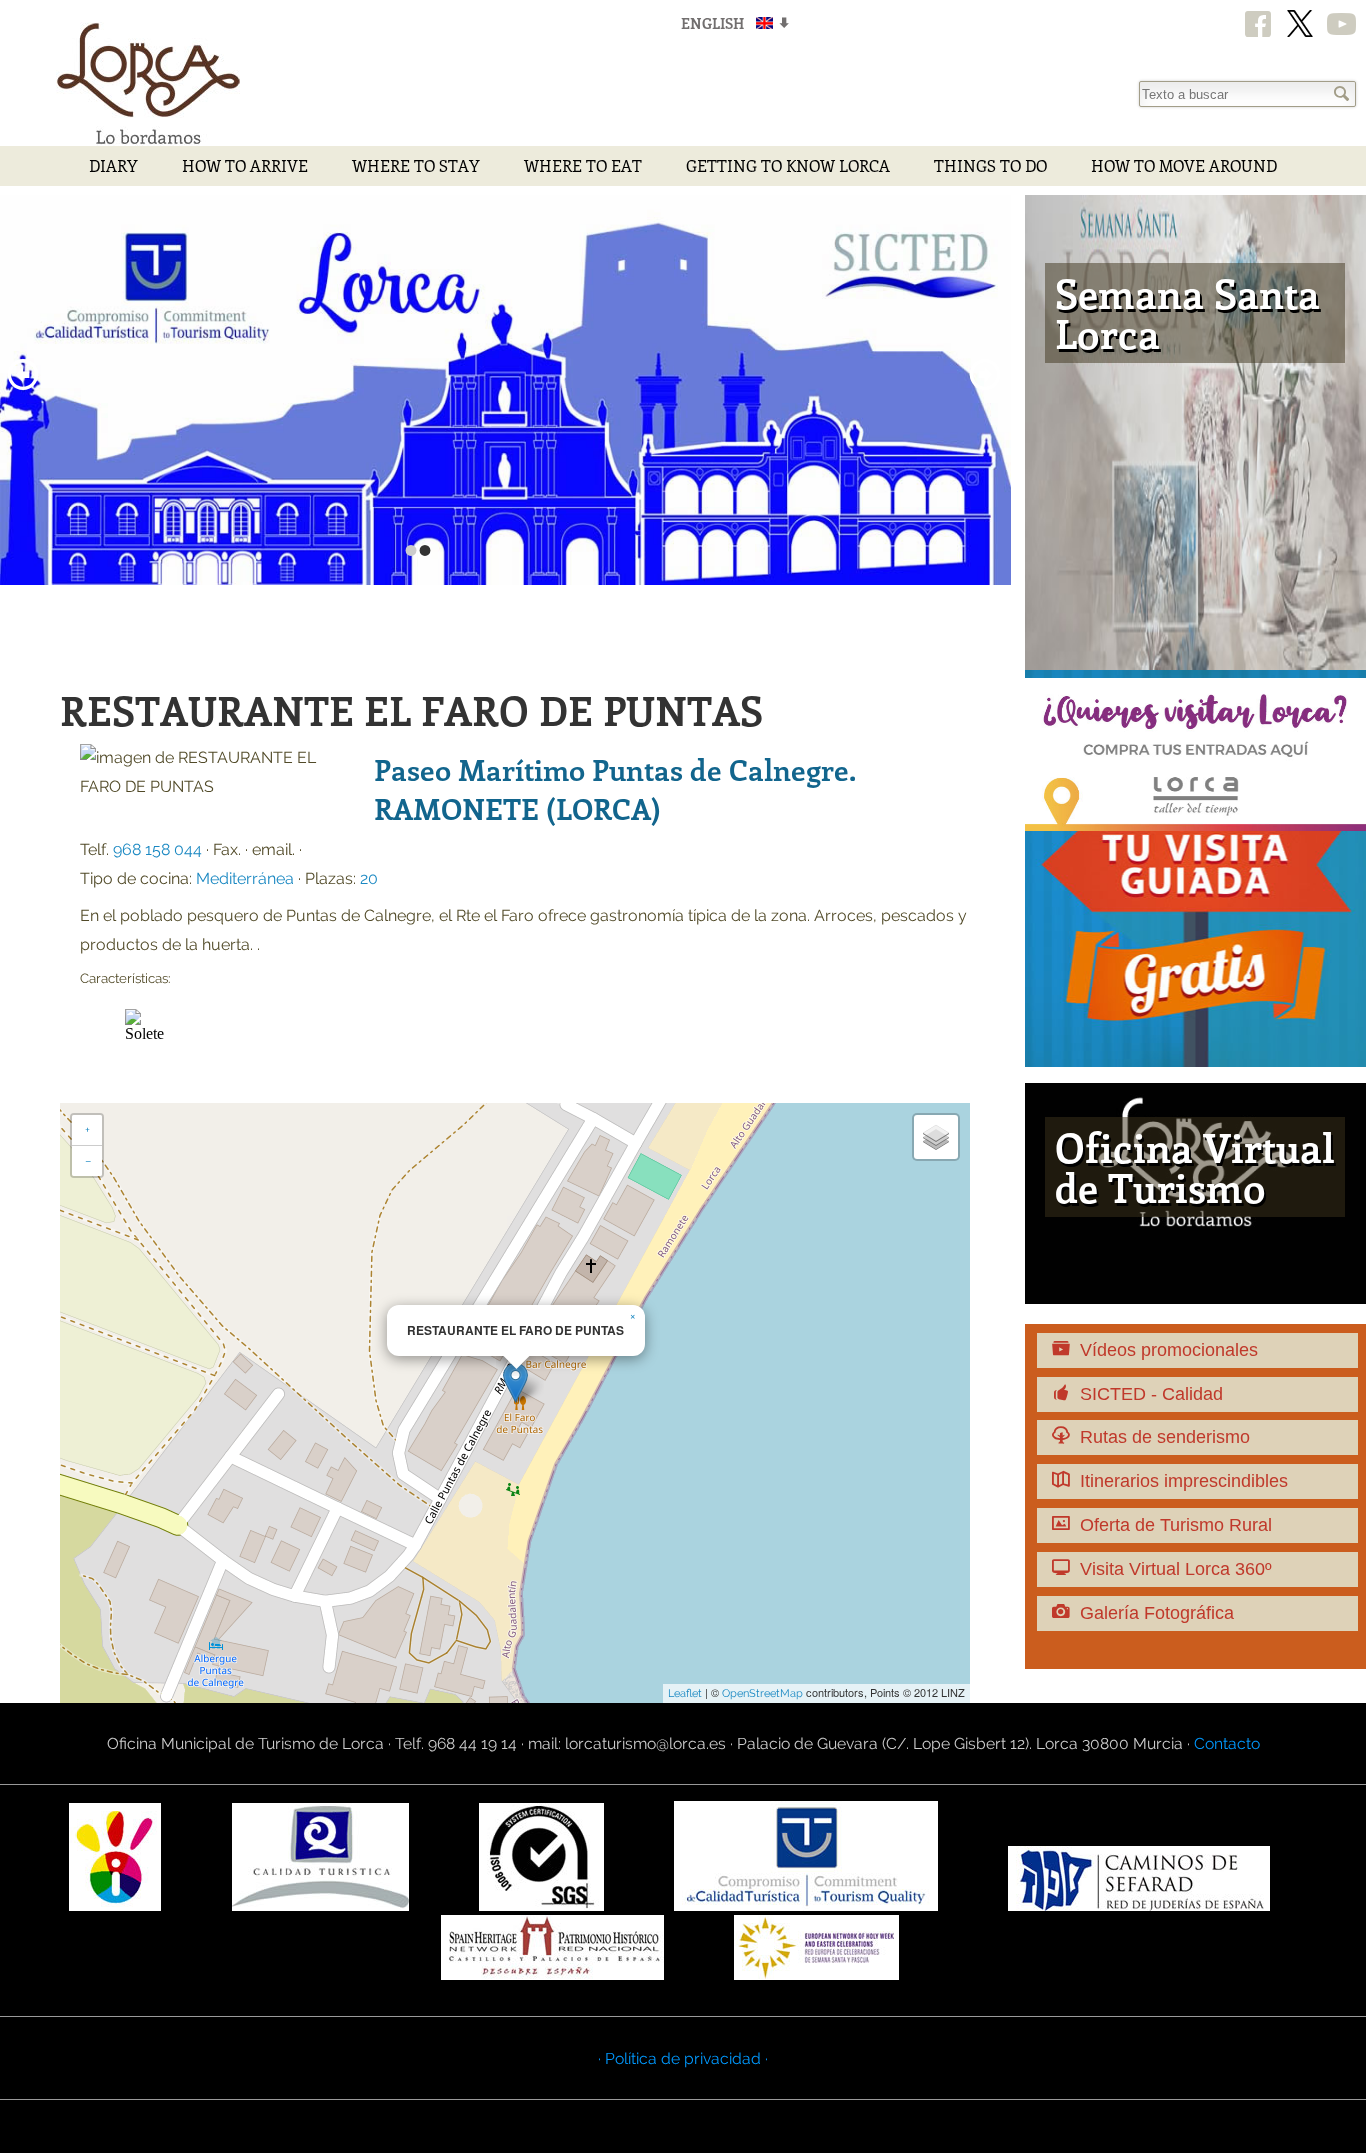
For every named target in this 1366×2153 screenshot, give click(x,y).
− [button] (88, 1161)
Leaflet (685, 1693)
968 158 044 (157, 849)
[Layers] (936, 1137)
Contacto (1227, 1743)
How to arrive (245, 165)
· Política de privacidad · (683, 2058)
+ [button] (87, 1130)
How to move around (1184, 165)
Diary (113, 165)
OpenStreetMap (762, 1693)
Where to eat (583, 165)
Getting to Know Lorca (788, 165)
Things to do (990, 165)
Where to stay (416, 165)
